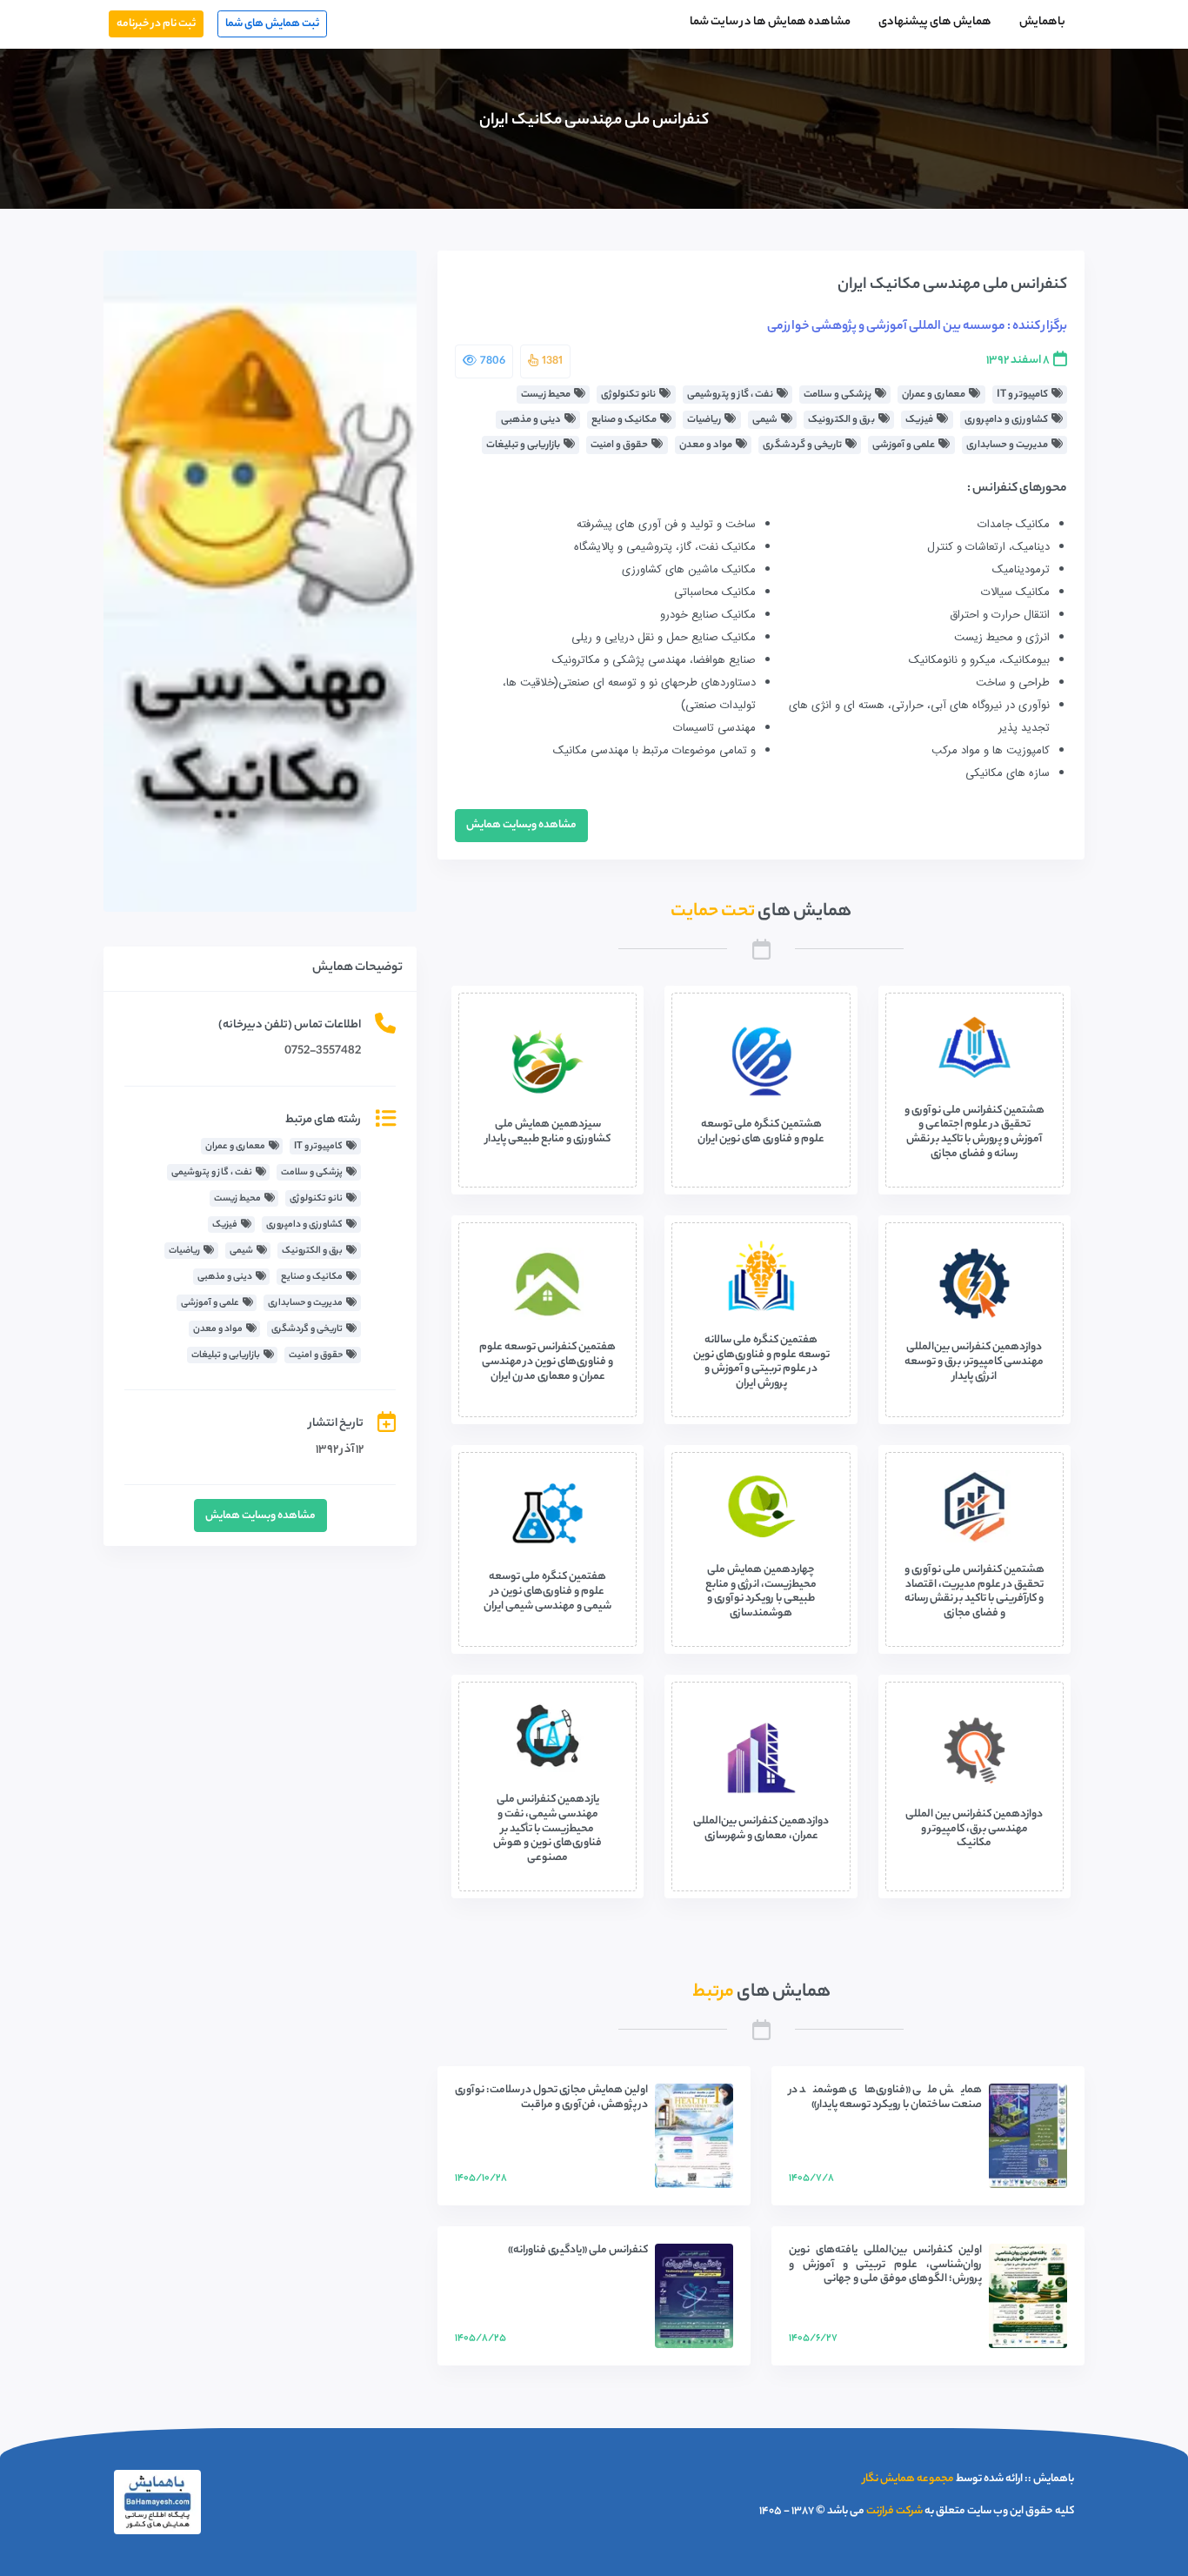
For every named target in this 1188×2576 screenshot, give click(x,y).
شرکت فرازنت (894, 2511)
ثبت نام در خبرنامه (156, 24)
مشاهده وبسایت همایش (521, 825)
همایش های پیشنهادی (935, 22)
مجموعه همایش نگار (908, 2479)
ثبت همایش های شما (272, 24)
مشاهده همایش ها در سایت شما (770, 22)
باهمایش (1042, 22)
